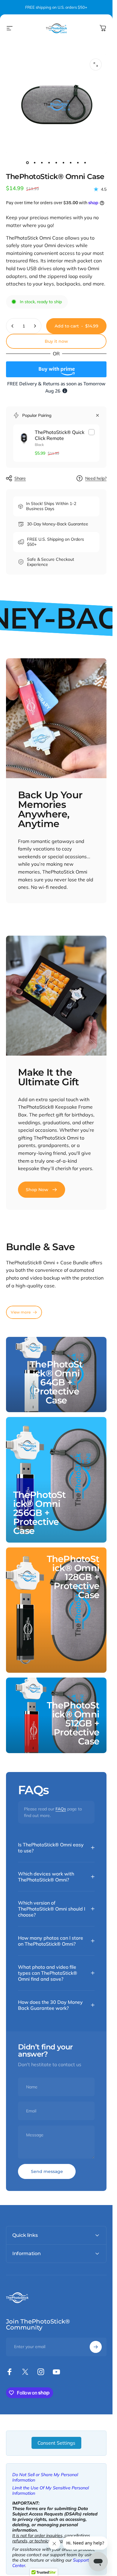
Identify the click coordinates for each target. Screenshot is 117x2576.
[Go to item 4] (49, 163)
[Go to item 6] (64, 163)
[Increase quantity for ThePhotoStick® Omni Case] (35, 326)
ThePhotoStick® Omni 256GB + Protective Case (40, 1513)
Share (20, 478)
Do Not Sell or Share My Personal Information (45, 2477)
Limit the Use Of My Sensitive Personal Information (51, 2491)
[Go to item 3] (42, 163)
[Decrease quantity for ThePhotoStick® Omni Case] (13, 326)
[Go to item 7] (71, 163)
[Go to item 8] (78, 163)
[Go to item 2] (35, 163)
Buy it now (56, 341)
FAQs (61, 1809)
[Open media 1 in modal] (96, 64)
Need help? (96, 478)
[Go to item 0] (28, 163)
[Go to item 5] (56, 163)
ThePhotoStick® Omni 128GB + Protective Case (73, 1577)
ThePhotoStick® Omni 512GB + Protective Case (73, 1723)
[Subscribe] (96, 2347)
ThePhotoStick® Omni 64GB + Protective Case (56, 1382)
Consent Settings (56, 2443)
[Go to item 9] (85, 163)
